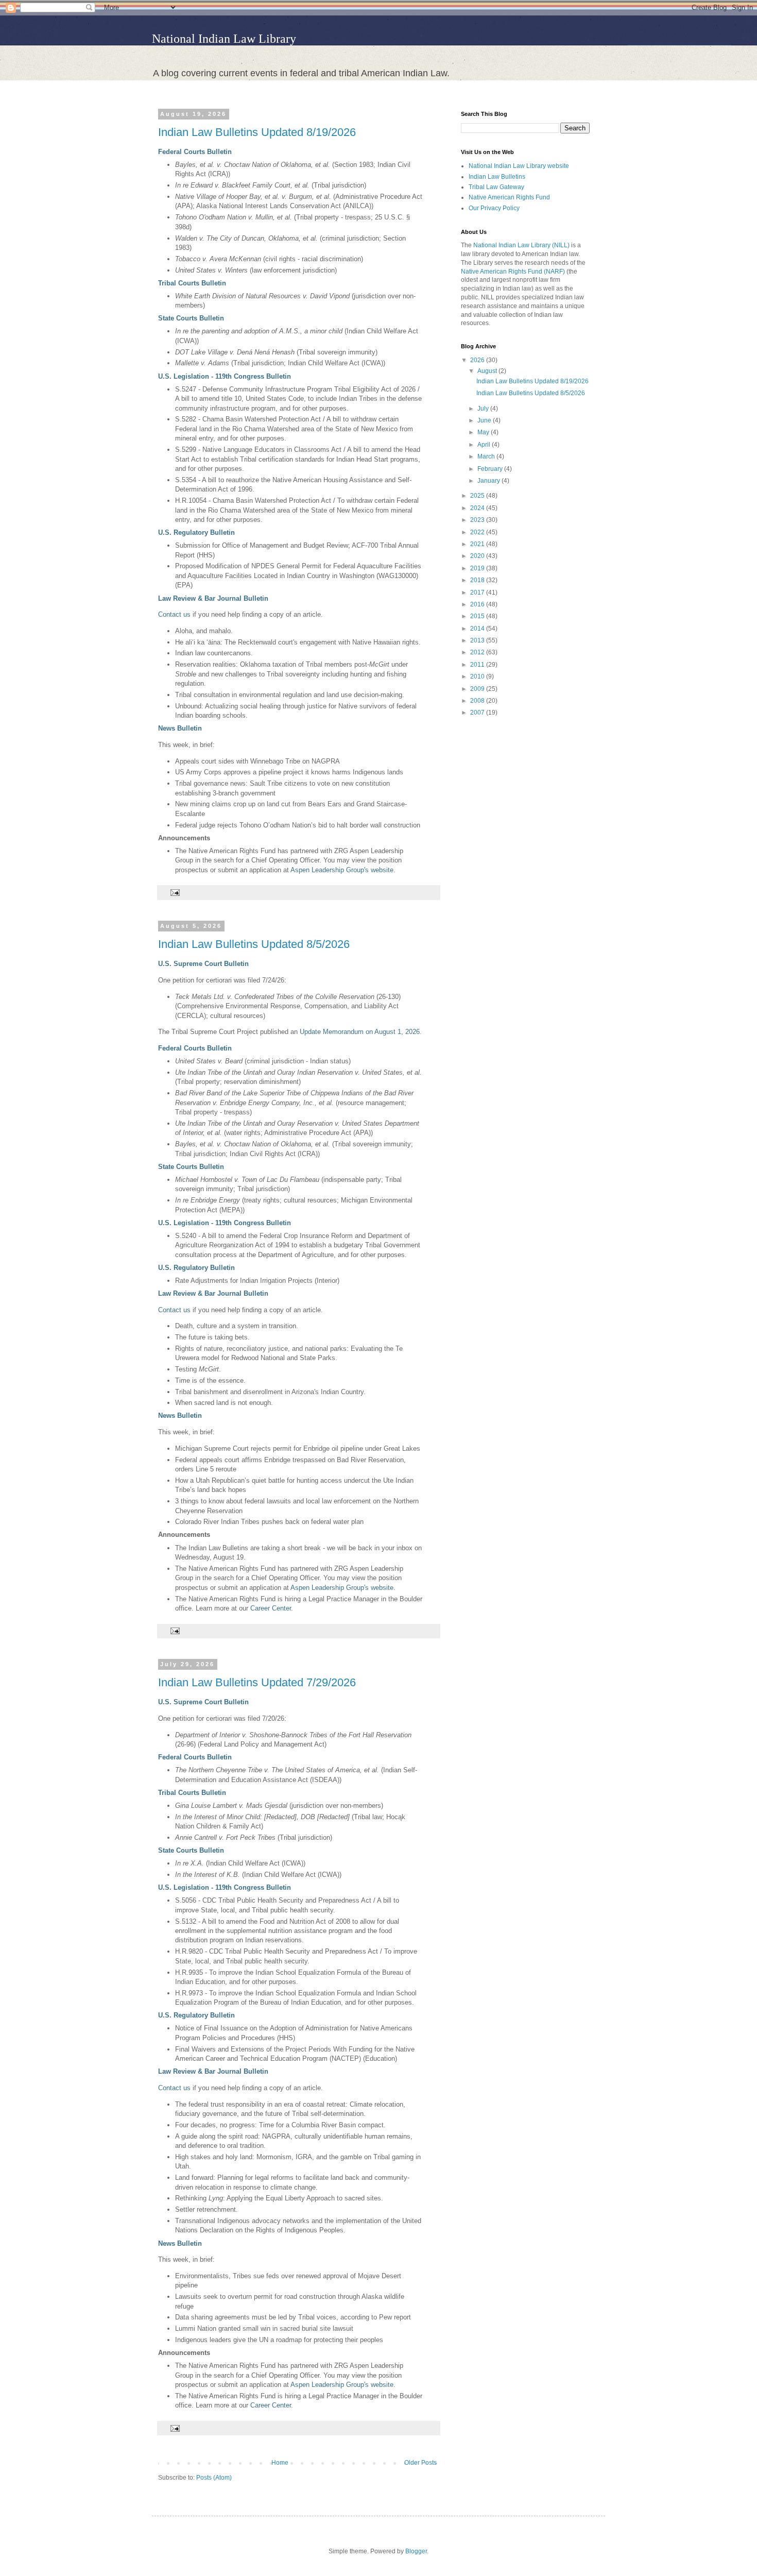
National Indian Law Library (224, 39)
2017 (478, 592)
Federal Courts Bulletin (195, 152)
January (489, 481)
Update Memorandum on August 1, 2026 (360, 1032)
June (485, 420)
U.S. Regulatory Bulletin (196, 532)
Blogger (416, 2551)
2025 (478, 496)
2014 (478, 629)
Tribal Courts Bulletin (192, 283)
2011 (478, 665)
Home (280, 2463)
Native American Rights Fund (509, 197)
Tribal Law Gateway (496, 187)
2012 (478, 652)
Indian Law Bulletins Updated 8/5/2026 (254, 944)
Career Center (271, 1608)
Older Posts (420, 2463)
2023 (478, 520)
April (485, 445)
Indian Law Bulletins (497, 177)
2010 (478, 676)
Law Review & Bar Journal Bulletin (213, 598)
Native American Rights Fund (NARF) (513, 272)
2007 (478, 713)
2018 (478, 580)
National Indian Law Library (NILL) (521, 245)
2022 (478, 532)
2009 (478, 689)
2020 (478, 556)
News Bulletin (180, 728)
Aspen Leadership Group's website (342, 870)
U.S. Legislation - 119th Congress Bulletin (225, 376)
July (484, 409)
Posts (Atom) (214, 2478)
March (487, 456)
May (484, 432)
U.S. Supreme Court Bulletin (203, 964)
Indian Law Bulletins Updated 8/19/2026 (257, 132)
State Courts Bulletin (191, 318)
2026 (478, 360)
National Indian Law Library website (519, 166)
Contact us (174, 614)
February (491, 469)
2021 (478, 544)
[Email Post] (174, 892)
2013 (478, 640)
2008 (478, 701)
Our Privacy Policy (494, 208)
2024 (478, 508)
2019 (478, 568)
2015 (478, 616)
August (488, 371)
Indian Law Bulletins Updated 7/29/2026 (257, 1682)
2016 (478, 604)
